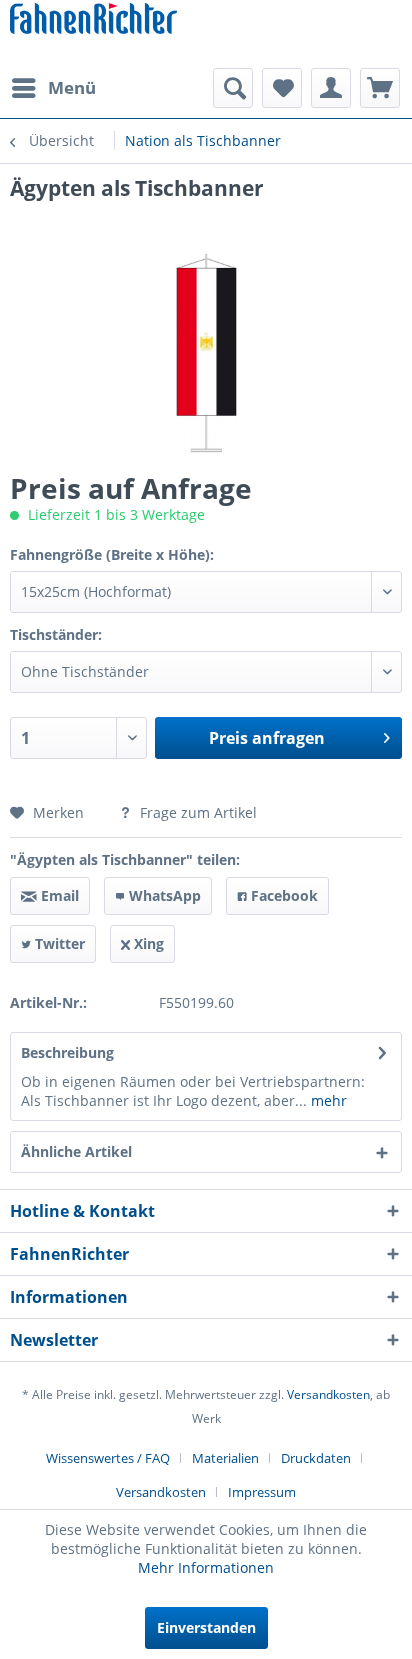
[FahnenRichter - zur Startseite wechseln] (93, 20)
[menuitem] (53, 88)
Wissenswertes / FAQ (108, 1458)
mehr (327, 1100)
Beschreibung (67, 1052)
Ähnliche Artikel (76, 1151)
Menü (72, 87)
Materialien (225, 1458)
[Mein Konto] (331, 88)
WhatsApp (163, 895)
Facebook (282, 895)
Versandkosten (328, 1394)
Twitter (58, 943)
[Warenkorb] (380, 88)
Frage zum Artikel (196, 812)
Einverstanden (206, 1627)
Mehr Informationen (206, 1567)
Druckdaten (316, 1458)
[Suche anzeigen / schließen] (233, 88)
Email (58, 895)
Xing (147, 943)
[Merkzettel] (282, 88)
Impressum (262, 1492)
